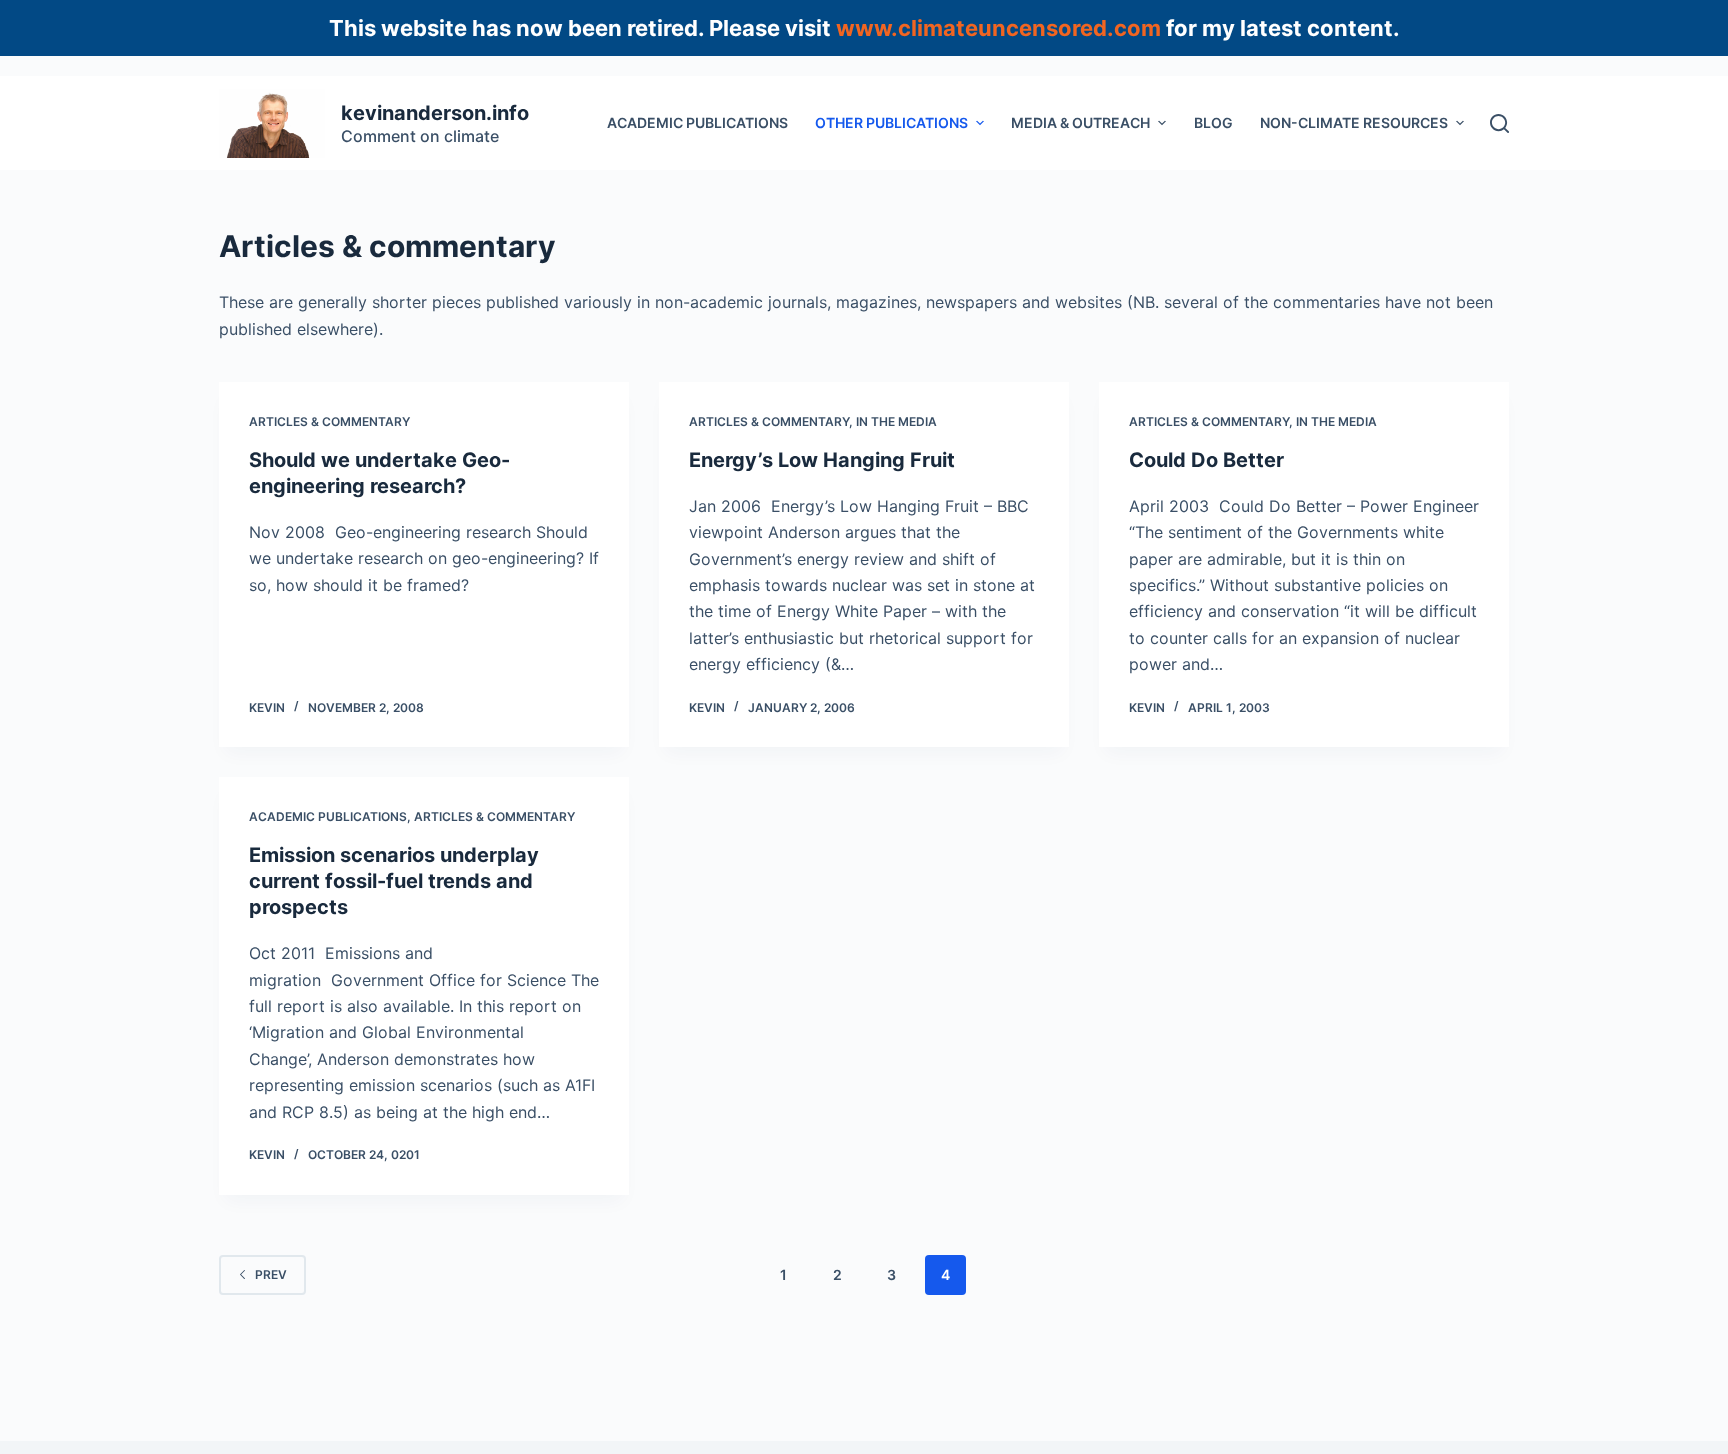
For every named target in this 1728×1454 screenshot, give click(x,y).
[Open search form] (1499, 123)
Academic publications (697, 122)
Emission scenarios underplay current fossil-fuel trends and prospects (394, 881)
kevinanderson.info (435, 113)
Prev (271, 1274)
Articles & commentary (329, 421)
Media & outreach (1080, 122)
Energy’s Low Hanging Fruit (822, 460)
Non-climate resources (1354, 122)
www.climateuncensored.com (998, 28)
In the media (896, 421)
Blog (1213, 122)
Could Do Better (1206, 460)
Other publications (891, 122)
